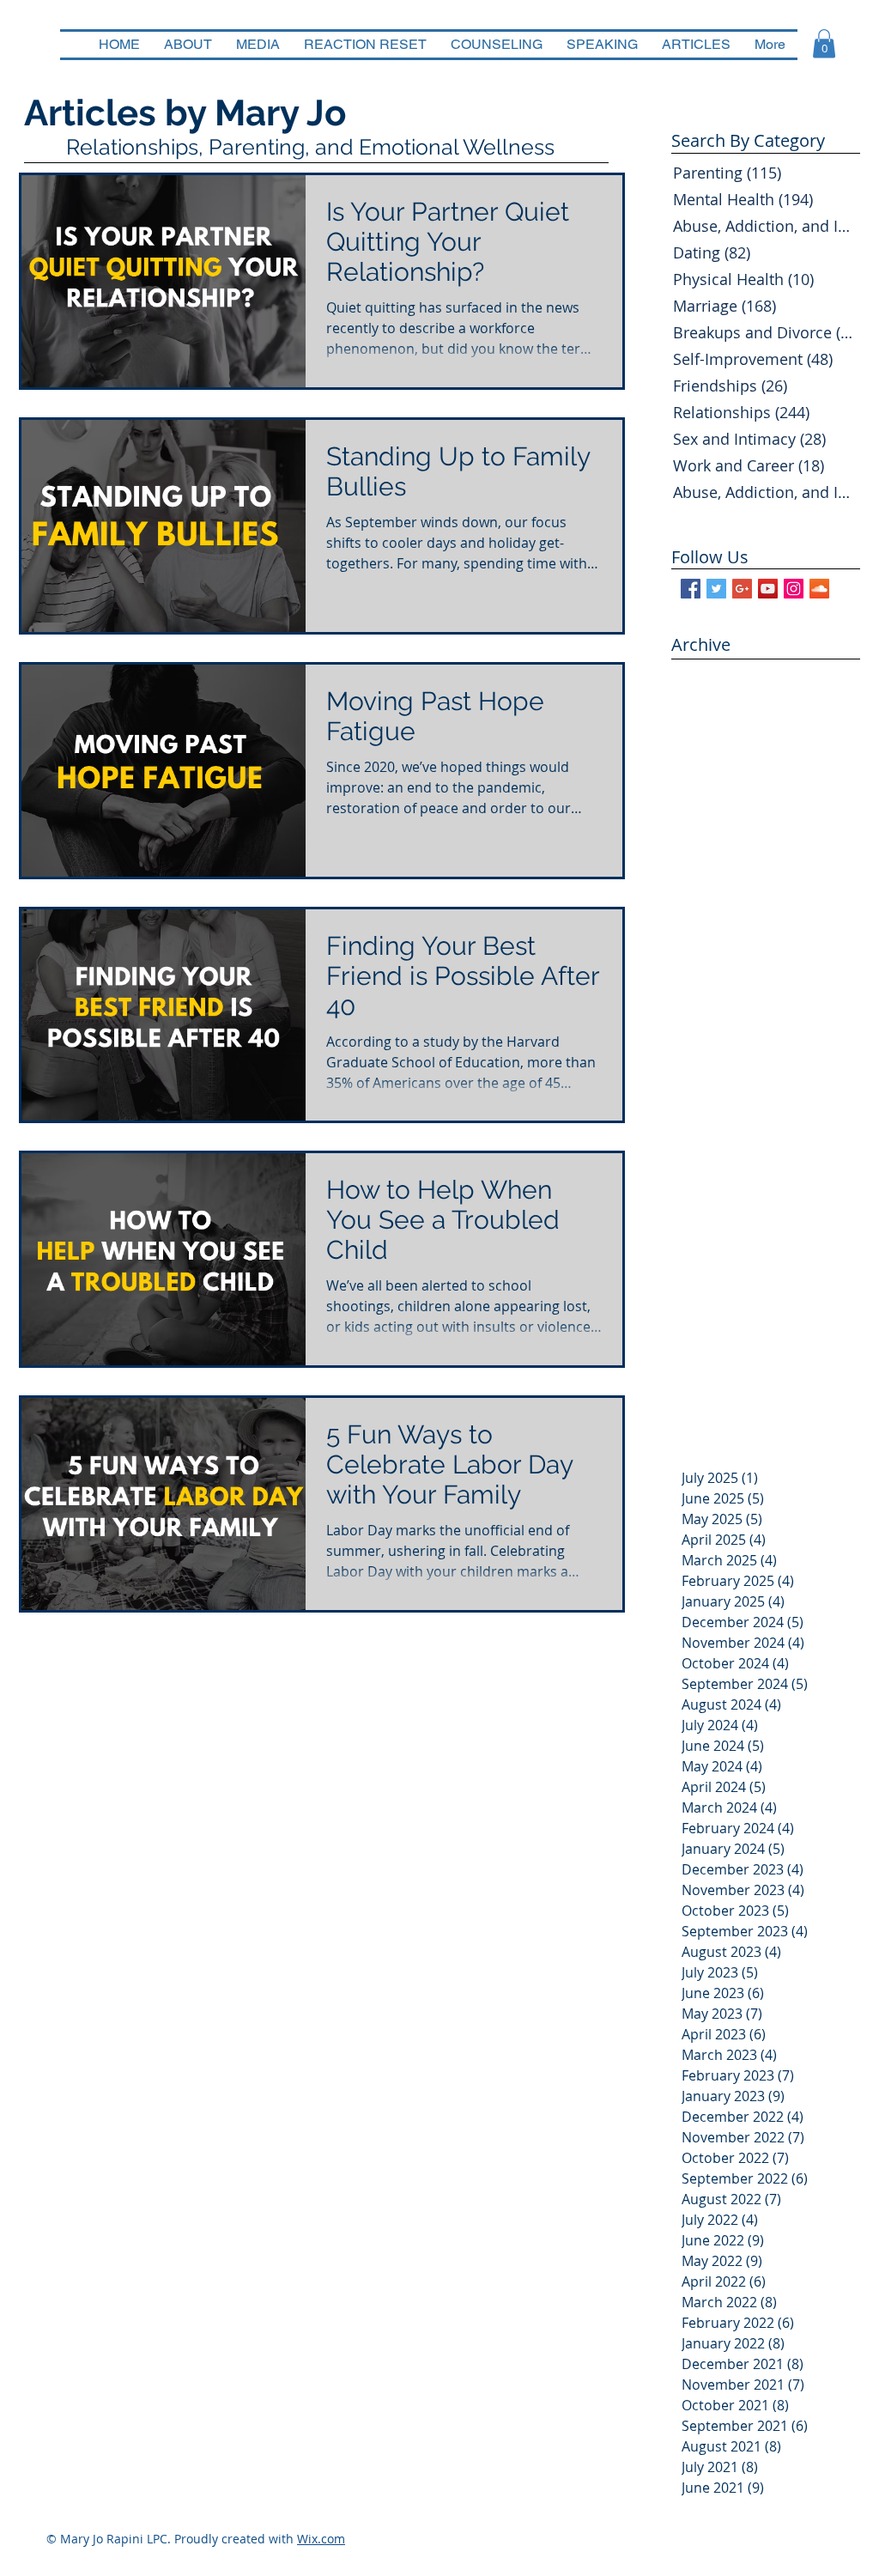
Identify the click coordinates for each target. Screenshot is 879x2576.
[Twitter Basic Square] (716, 589)
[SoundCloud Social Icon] (819, 589)
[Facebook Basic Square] (691, 589)
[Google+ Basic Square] (742, 589)
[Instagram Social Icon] (794, 589)
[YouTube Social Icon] (768, 589)
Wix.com (321, 2539)
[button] (824, 43)
